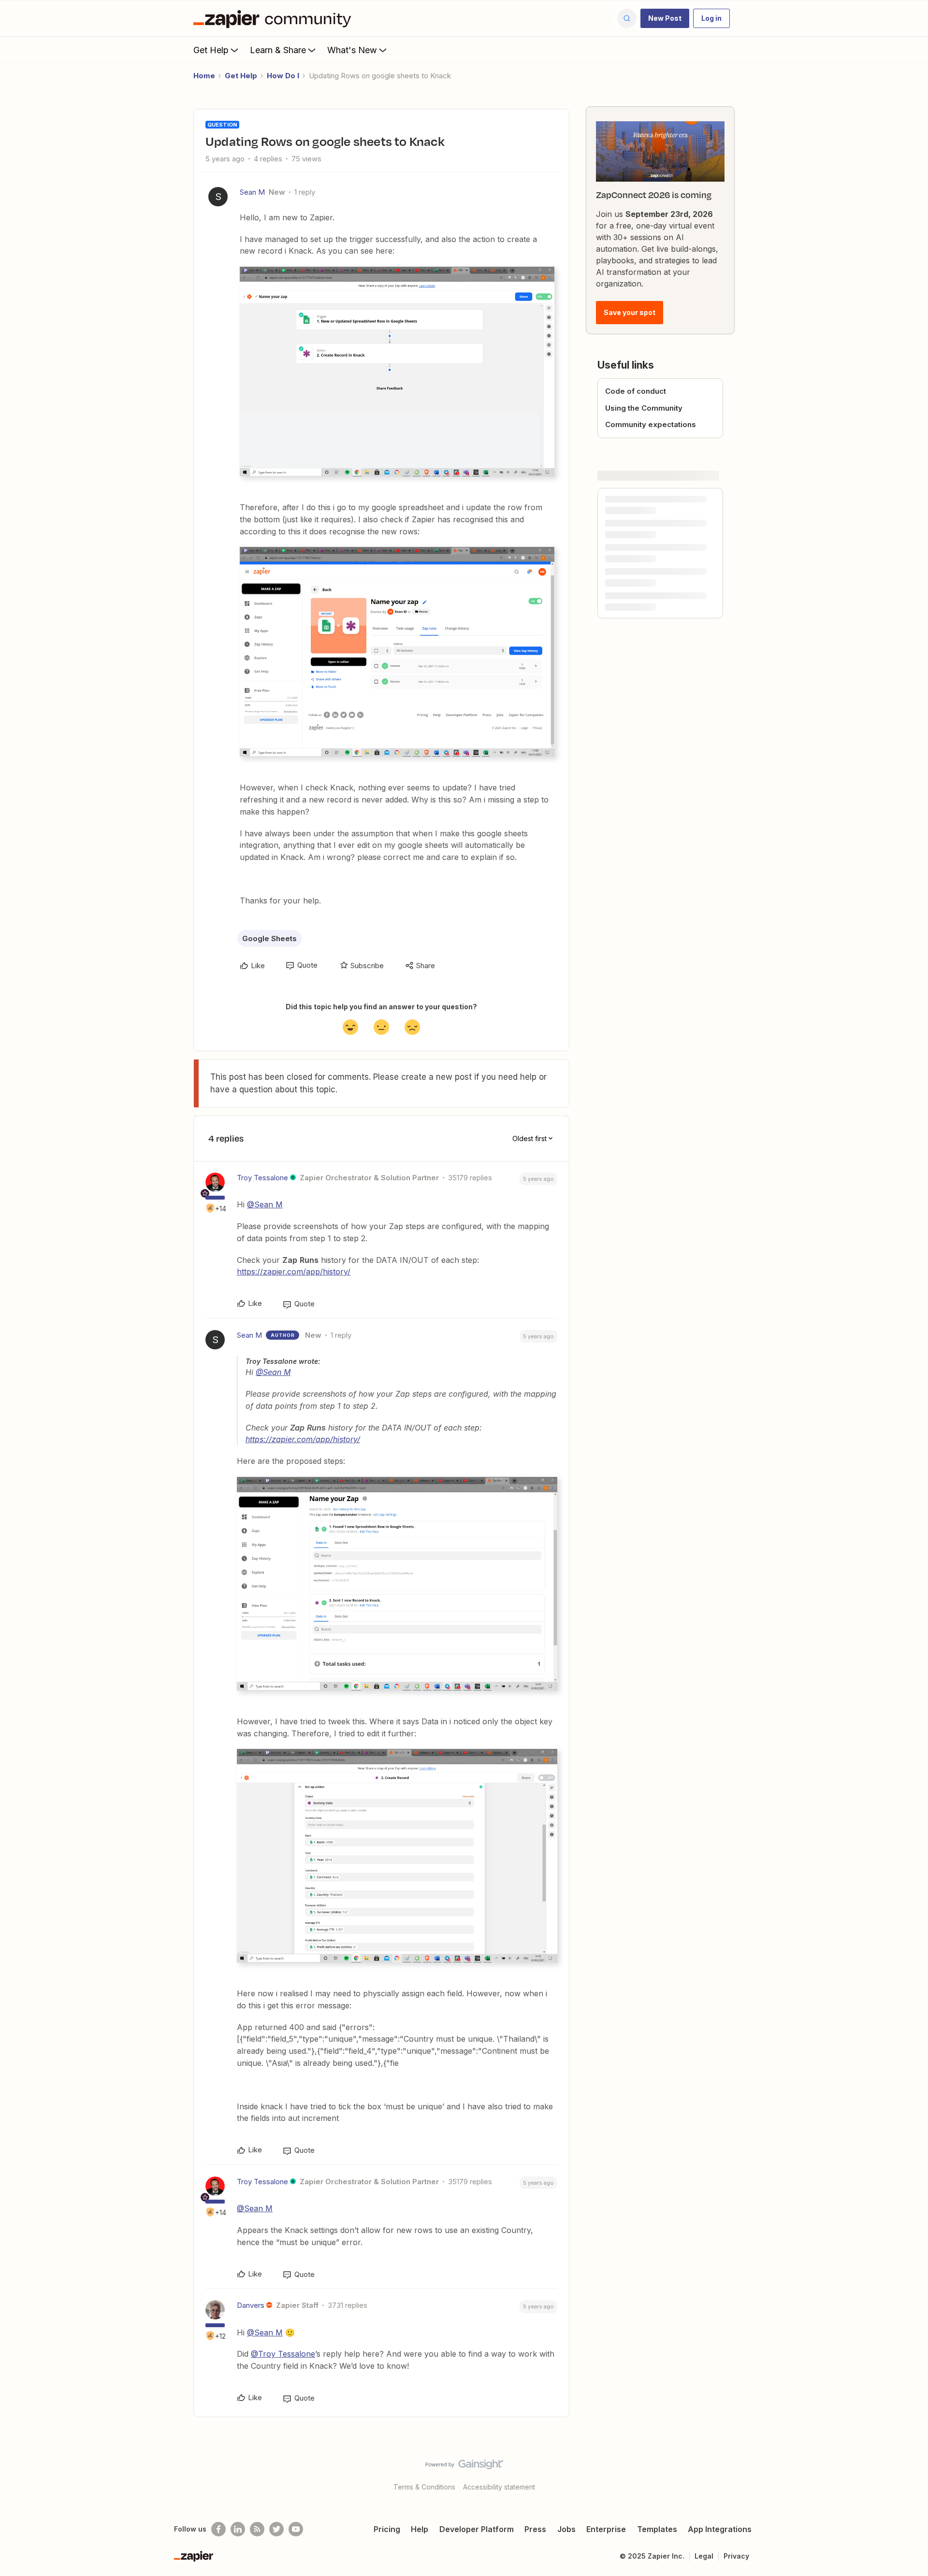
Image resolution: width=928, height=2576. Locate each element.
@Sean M (265, 1204)
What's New (352, 50)
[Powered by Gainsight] (464, 2467)
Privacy (736, 2556)
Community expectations (651, 424)
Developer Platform (477, 2529)
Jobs (566, 2529)
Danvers (251, 2305)
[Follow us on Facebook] (218, 2529)
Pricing (387, 2529)
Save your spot (630, 312)
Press (535, 2529)
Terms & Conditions (424, 2487)
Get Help (211, 50)
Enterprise (606, 2529)
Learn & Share (278, 50)
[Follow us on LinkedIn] (238, 2529)
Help (420, 2529)
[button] (665, 18)
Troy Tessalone (262, 1178)
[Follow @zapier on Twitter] (276, 2529)
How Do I (283, 76)
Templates (657, 2529)
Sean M (252, 192)
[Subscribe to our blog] (257, 2529)
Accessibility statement (499, 2487)
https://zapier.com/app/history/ (294, 1272)
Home (204, 76)
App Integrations (720, 2529)
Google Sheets (269, 938)
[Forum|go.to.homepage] (275, 18)
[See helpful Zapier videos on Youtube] (296, 2529)
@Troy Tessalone (283, 2354)
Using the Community (644, 408)
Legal (704, 2556)
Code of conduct (636, 391)
